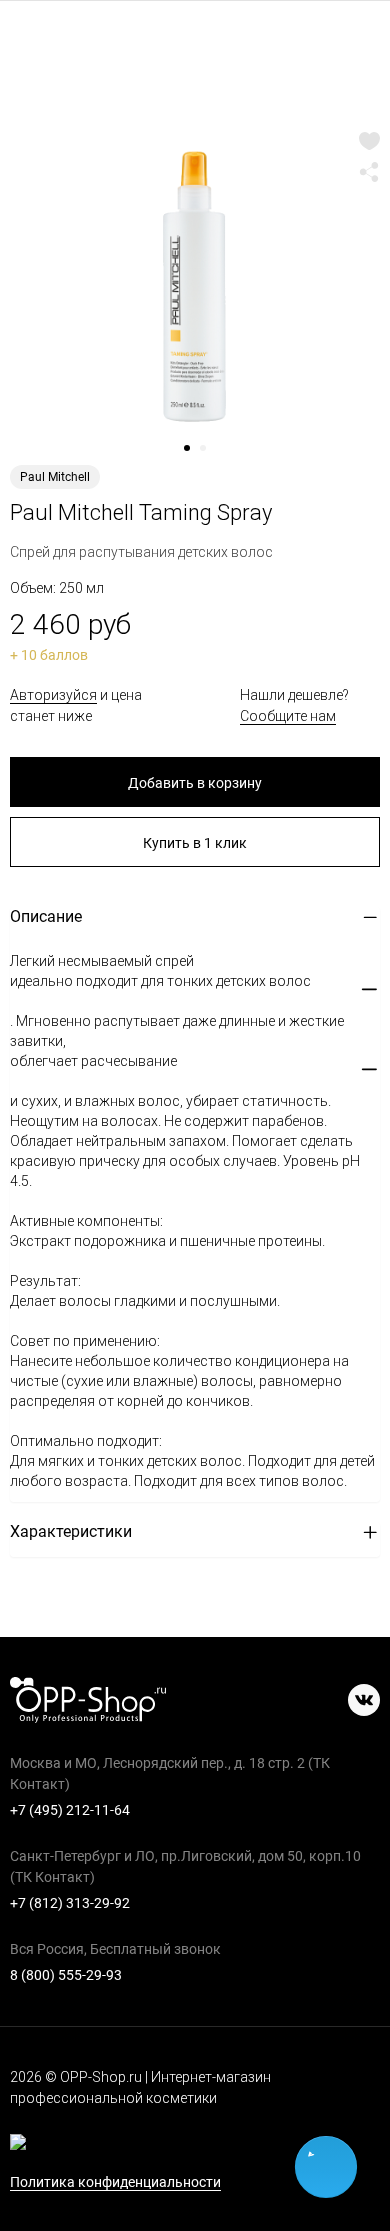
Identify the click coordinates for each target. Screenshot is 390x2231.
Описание (46, 916)
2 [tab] (210, 455)
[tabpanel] (195, 285)
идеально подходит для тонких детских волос (160, 981)
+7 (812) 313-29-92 (70, 1903)
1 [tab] (194, 455)
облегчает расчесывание (93, 1061)
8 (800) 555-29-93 (66, 1975)
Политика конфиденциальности (115, 2182)
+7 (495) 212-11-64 (70, 1810)
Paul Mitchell (55, 477)
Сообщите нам (288, 716)
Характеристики (71, 1531)
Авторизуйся (53, 695)
